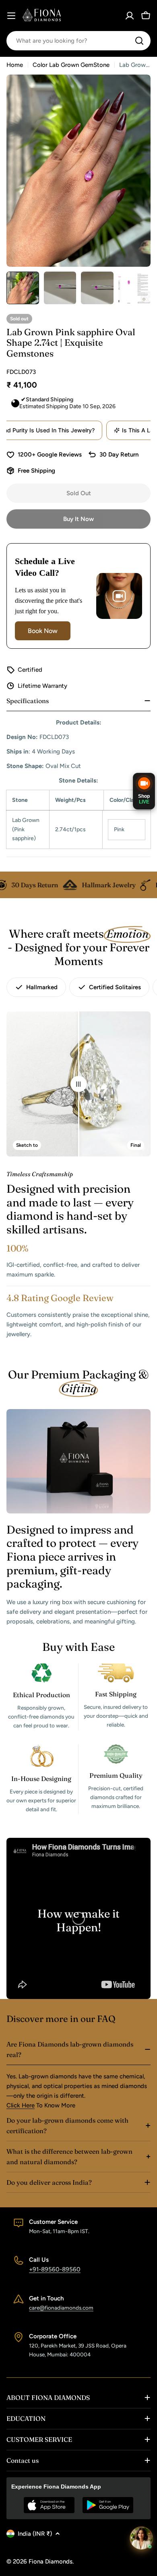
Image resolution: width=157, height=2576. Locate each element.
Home (15, 65)
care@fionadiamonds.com (61, 2308)
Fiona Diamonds (51, 2561)
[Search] (139, 41)
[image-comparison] (78, 1084)
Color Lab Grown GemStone (71, 65)
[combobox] (78, 41)
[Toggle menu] (11, 16)
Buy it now (78, 519)
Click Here (21, 2105)
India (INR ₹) (35, 2534)
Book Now (43, 631)
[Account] (130, 16)
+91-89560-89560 (55, 2269)
